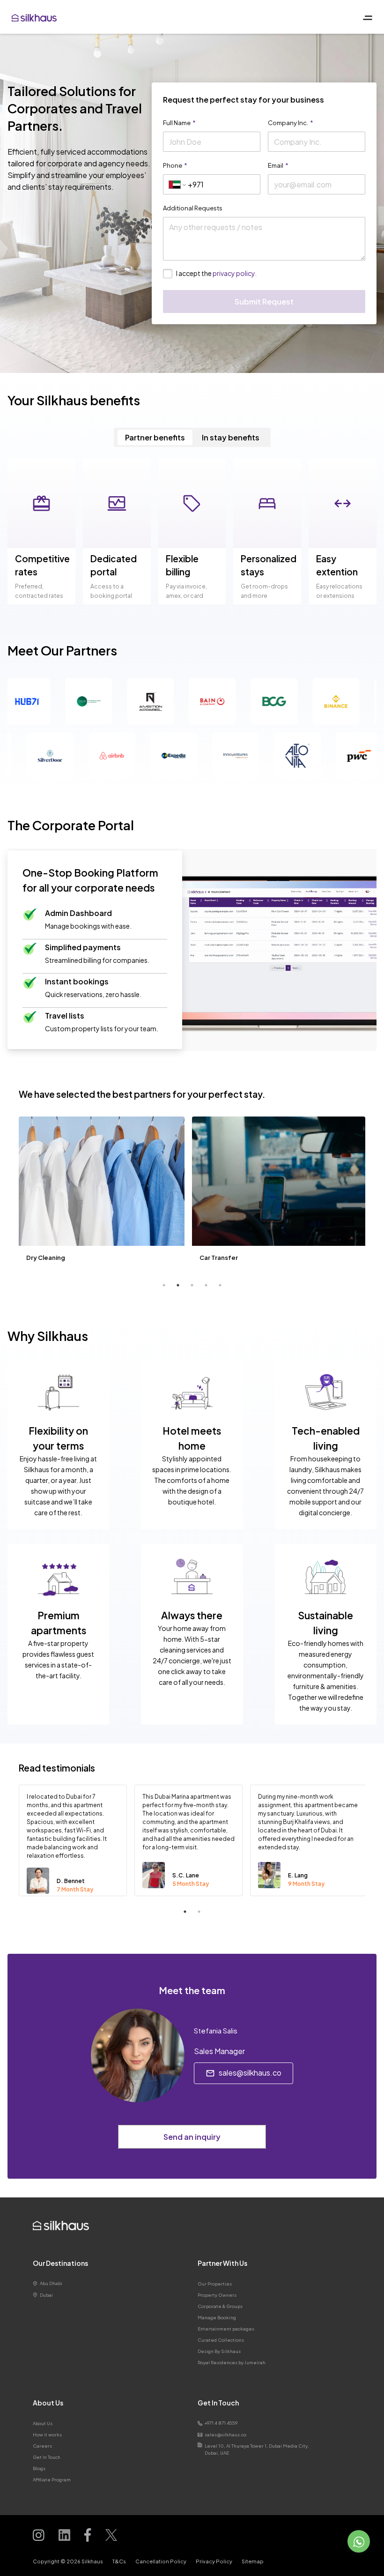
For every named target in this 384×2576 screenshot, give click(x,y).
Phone (175, 165)
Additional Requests (193, 208)
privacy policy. (235, 273)
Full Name (179, 123)
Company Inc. (291, 123)
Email (278, 165)
